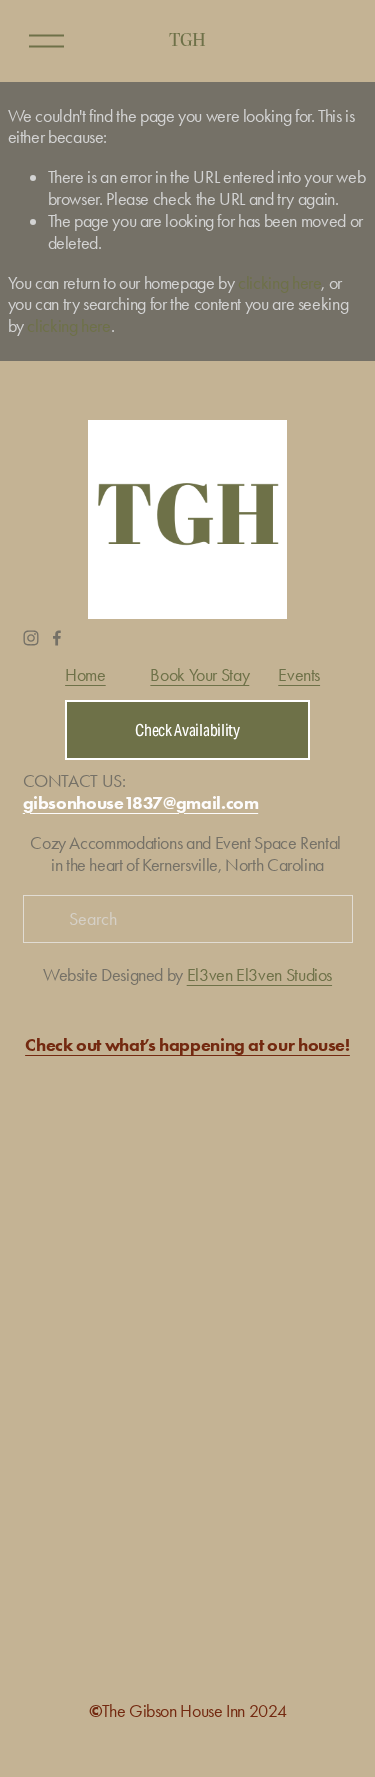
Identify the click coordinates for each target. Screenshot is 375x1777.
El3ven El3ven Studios (259, 975)
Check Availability (187, 730)
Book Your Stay (199, 675)
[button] (64, 1111)
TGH (187, 40)
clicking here (279, 283)
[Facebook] (57, 638)
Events (299, 675)
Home (85, 675)
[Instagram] (31, 638)
